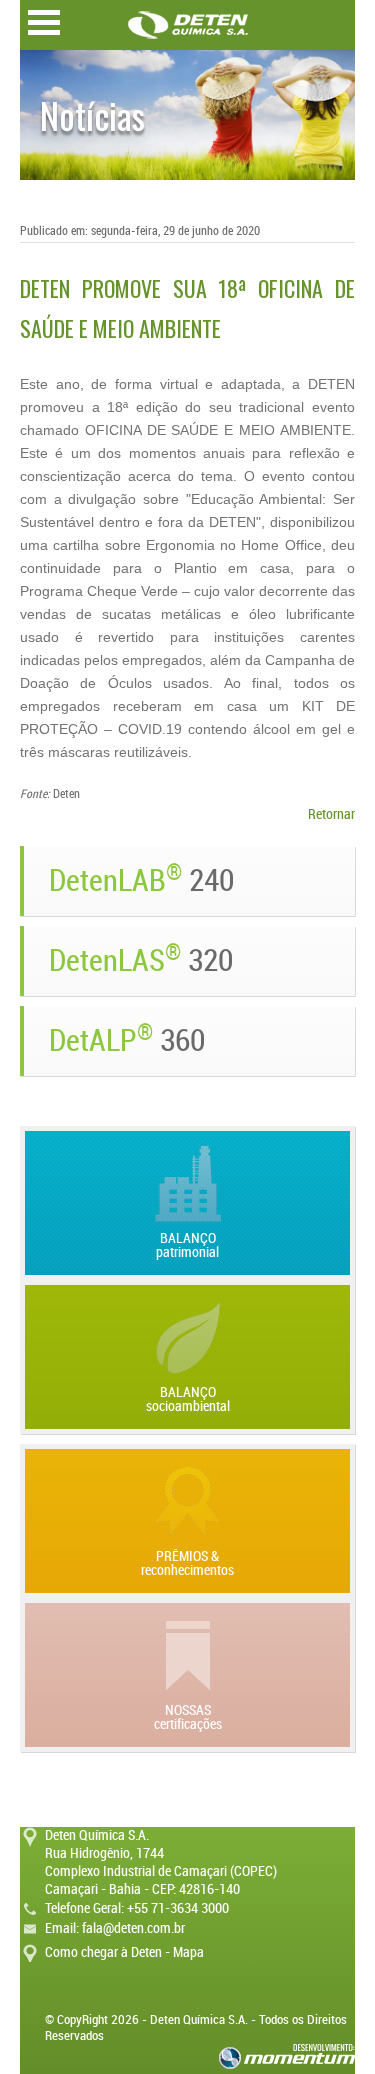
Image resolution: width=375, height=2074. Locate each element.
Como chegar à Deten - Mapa (124, 1952)
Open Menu (44, 22)
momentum (287, 2056)
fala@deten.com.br (133, 1928)
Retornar (331, 814)
